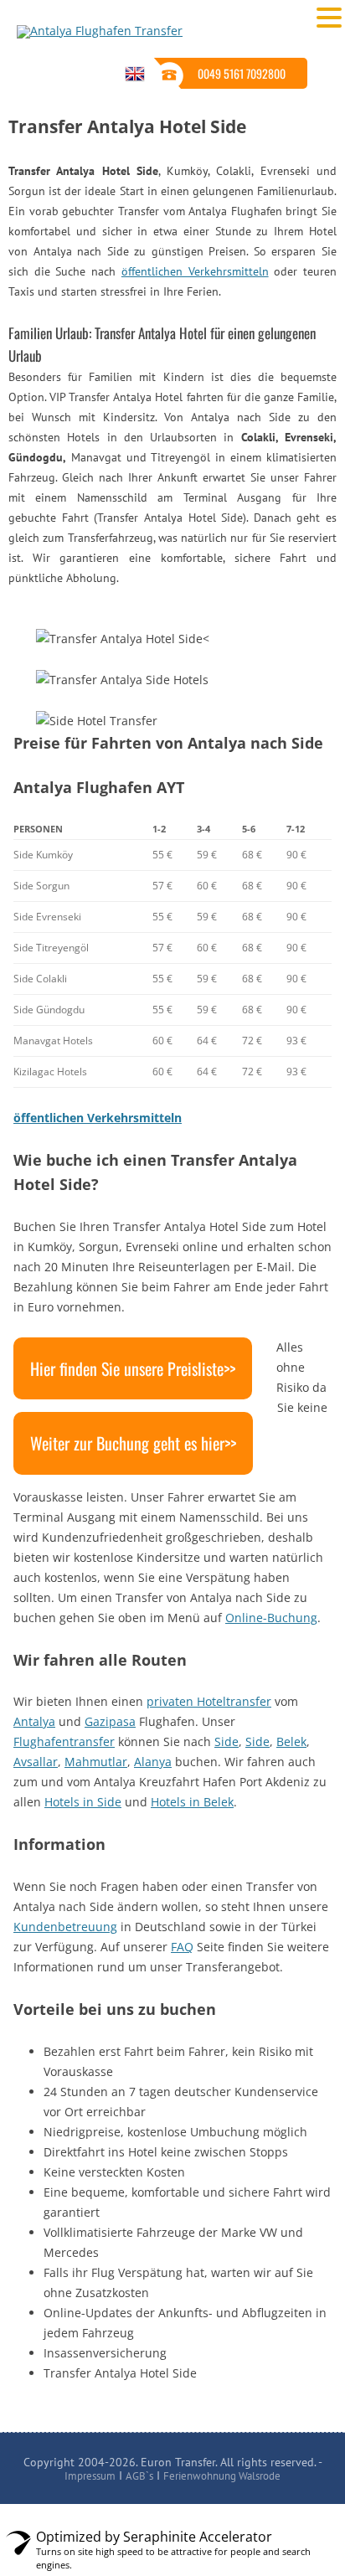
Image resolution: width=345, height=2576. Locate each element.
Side (227, 1741)
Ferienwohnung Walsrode (222, 2476)
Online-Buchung (271, 1618)
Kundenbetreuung (65, 1927)
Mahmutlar (96, 1762)
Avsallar (36, 1762)
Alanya (153, 1762)
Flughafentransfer (64, 1741)
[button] (329, 17)
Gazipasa (110, 1721)
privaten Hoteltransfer (209, 1701)
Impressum (90, 2476)
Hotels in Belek (192, 1802)
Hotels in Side (83, 1802)
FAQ (182, 1947)
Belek (291, 1741)
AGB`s (139, 2476)
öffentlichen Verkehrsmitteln (195, 271)
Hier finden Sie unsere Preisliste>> (133, 1368)
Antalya (34, 1721)
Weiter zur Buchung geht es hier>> (133, 1443)
